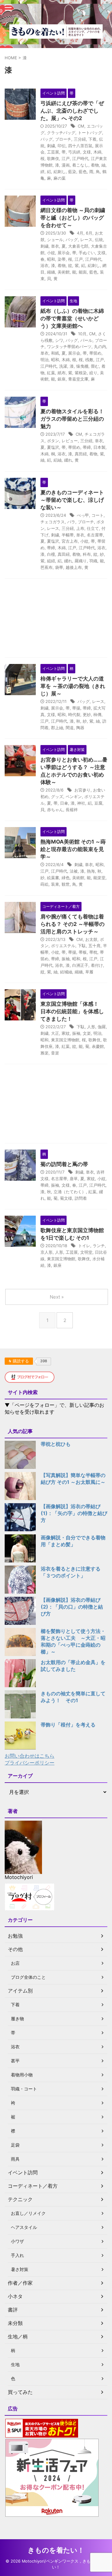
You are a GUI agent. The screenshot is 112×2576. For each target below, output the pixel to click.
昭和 (51, 259)
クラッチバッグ (61, 133)
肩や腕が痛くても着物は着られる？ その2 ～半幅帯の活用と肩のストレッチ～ (72, 924)
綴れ (68, 460)
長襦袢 (72, 810)
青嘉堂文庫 (78, 379)
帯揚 (76, 708)
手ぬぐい (87, 253)
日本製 (99, 447)
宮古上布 (70, 541)
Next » (57, 1297)
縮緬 (51, 272)
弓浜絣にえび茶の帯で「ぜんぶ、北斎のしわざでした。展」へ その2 (72, 111)
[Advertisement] (56, 620)
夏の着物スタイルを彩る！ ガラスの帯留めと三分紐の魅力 (72, 419)
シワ (59, 340)
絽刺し (60, 172)
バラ (71, 522)
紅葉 (51, 373)
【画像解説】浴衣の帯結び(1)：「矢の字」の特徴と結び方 (74, 1513)
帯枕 (93, 952)
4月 (80, 233)
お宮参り (82, 790)
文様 (87, 152)
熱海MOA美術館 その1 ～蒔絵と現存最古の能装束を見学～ (73, 849)
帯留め (95, 353)
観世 (66, 884)
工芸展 (53, 152)
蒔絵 (44, 884)
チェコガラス (53, 522)
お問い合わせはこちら (30, 1756)
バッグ (47, 139)
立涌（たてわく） (70, 1192)
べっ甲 (83, 515)
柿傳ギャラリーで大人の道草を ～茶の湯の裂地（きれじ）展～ (73, 686)
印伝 (62, 146)
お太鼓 (91, 939)
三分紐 (80, 139)
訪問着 (81, 1198)
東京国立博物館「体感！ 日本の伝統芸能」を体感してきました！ (72, 1011)
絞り (93, 373)
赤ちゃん (55, 810)
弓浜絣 (74, 152)
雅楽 (44, 1053)
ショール (55, 240)
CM (81, 126)
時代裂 (74, 714)
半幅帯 (68, 535)
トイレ (84, 1246)
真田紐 (81, 454)
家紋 (66, 1033)
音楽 (55, 1053)
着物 (95, 165)
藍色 (83, 172)
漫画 (66, 165)
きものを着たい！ (56, 2550)
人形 (91, 1027)
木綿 (97, 152)
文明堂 (86, 1252)
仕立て (93, 528)
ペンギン (74, 797)
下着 (92, 139)
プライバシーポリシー (30, 1763)
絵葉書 (53, 878)
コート (98, 515)
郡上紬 (57, 728)
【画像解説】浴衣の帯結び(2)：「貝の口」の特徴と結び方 (72, 1607)
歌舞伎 (53, 158)
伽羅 (102, 1027)
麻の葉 (60, 178)
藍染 (72, 172)
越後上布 (74, 567)
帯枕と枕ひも (56, 1444)
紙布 (62, 373)
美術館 (64, 272)
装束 (55, 884)
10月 (82, 334)
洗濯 (63, 366)
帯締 (87, 447)
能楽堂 (99, 878)
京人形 (47, 1252)
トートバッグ (90, 133)
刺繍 (51, 146)
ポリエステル (63, 946)
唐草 (74, 1179)
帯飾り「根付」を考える (68, 1725)
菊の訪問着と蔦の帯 (64, 1164)
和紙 (55, 353)
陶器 (80, 728)
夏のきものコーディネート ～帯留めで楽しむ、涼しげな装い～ (72, 500)
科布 (87, 554)
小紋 (51, 253)
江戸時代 (80, 158)
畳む (95, 366)
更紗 (87, 714)
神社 (81, 803)
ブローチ (63, 139)
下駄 (82, 946)
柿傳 (97, 714)
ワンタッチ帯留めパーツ (69, 346)
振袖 (66, 959)
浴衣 (44, 265)
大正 (55, 1033)
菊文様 (66, 1198)
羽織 (93, 561)
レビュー (70, 441)
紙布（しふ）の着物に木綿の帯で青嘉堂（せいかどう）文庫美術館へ (72, 318)
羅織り (81, 561)
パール (86, 340)
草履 (89, 972)
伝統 (99, 240)
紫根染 (81, 373)
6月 (89, 233)
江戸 (66, 158)
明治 (44, 360)
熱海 (91, 871)
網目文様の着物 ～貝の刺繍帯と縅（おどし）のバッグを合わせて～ (73, 218)
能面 (83, 272)
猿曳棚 (82, 366)
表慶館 (98, 1046)
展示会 (64, 253)
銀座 (62, 379)
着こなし (80, 165)
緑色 (66, 878)
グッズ (57, 797)
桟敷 (89, 360)
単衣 (55, 246)
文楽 (87, 1033)
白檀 (51, 554)
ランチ (99, 1246)
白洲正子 (80, 965)
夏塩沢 (53, 447)
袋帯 (59, 567)
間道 (70, 728)
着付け (97, 965)
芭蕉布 (47, 567)
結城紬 (66, 972)
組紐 (51, 561)
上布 (80, 528)
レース (86, 240)
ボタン (53, 441)
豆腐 (98, 803)
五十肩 (94, 946)
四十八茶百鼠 (80, 146)
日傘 (64, 803)
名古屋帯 (95, 535)
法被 (74, 871)
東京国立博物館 (65, 1040)
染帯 (62, 259)
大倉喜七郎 (78, 246)
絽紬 (58, 460)
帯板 (83, 952)
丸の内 (100, 346)
